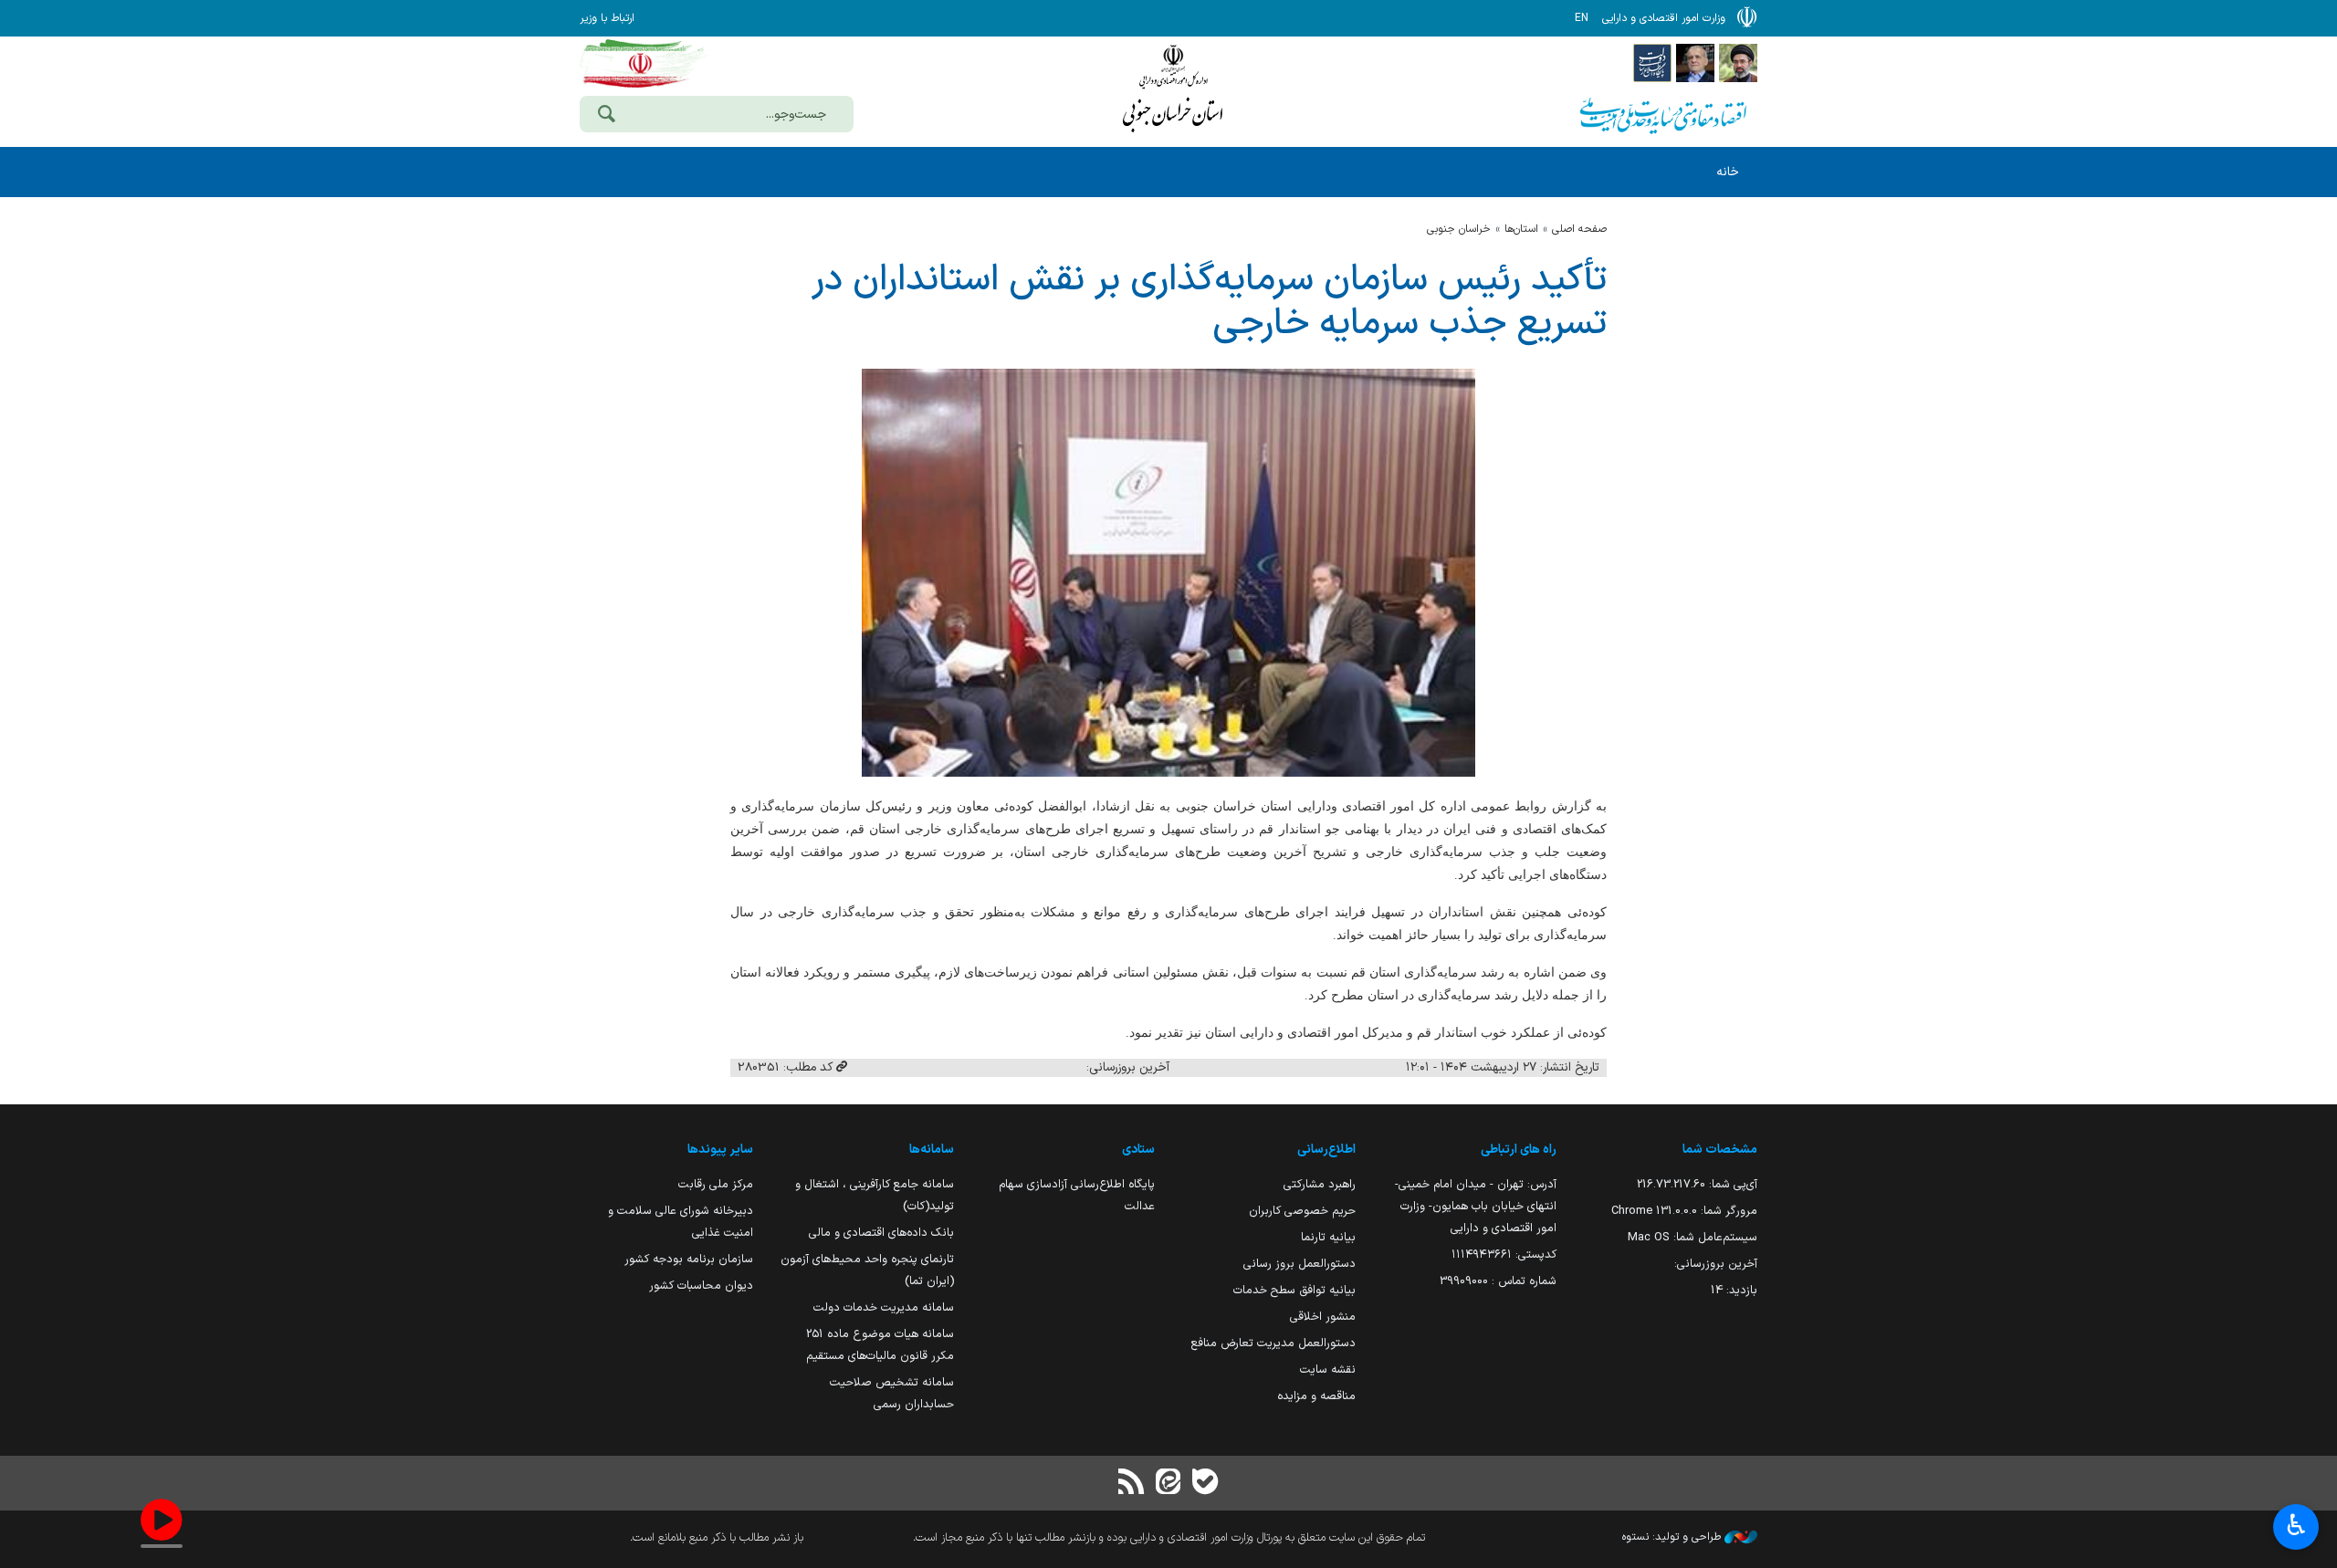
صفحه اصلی (1579, 229)
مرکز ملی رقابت (716, 1184)
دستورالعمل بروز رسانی (1299, 1264)
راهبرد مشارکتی (1320, 1184)
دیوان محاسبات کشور (701, 1286)
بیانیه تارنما (1328, 1237)
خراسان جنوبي (1459, 229)
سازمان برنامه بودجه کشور (689, 1259)
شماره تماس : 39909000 (1498, 1281)
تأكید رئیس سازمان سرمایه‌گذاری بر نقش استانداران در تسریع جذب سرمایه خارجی (1209, 302)
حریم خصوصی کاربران (1302, 1211)
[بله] (1205, 1484)
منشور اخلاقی (1323, 1317)
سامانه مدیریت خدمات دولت (884, 1307)
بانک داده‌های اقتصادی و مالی (881, 1233)
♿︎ (2296, 1525)
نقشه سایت (1328, 1369)
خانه (1728, 172)
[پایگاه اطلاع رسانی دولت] (1652, 62)
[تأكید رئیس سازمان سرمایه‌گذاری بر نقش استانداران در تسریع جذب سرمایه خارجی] (1168, 573)
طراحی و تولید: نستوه (1673, 1537)
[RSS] (1132, 1484)
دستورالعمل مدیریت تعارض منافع (1273, 1343)
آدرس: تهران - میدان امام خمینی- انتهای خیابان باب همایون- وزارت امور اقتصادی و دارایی (1476, 1206)
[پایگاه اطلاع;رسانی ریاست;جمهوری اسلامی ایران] (1695, 62)
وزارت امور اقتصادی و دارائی (1173, 89)
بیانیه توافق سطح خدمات (1294, 1290)
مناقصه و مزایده (1316, 1396)
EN (1582, 18)
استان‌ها (1521, 229)
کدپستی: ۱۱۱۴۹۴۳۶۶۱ (1504, 1254)
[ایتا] (1168, 1484)
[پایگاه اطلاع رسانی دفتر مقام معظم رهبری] (1738, 62)
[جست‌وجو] (606, 116)
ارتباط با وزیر (607, 18)
